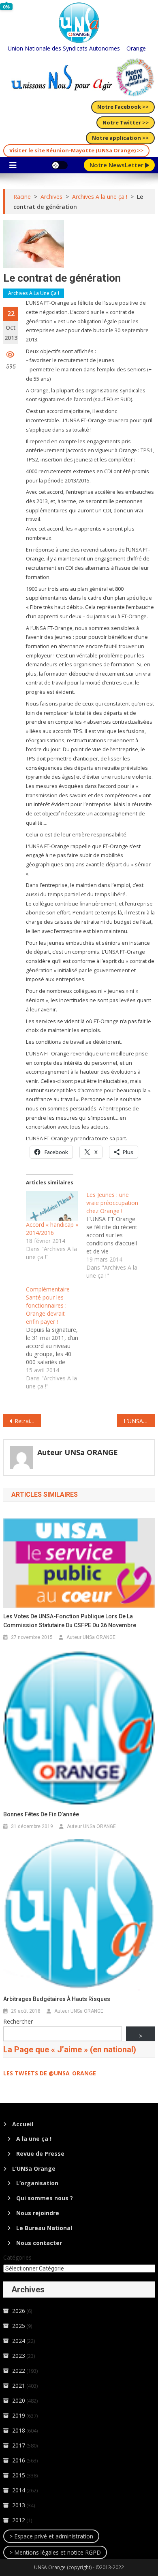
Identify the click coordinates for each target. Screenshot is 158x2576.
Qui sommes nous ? (45, 2198)
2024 (19, 2341)
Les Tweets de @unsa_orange (50, 2073)
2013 (19, 2505)
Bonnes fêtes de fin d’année (41, 1814)
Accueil (23, 2124)
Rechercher (18, 2021)
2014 (19, 2490)
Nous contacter (39, 2243)
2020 (19, 2400)
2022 (19, 2371)
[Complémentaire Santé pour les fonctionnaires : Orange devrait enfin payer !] (56, 1338)
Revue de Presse (40, 2154)
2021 (19, 2385)
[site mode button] (60, 165)
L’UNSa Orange (34, 2168)
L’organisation (37, 2183)
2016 (19, 2460)
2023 (19, 2356)
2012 (19, 2520)
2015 (19, 2475)
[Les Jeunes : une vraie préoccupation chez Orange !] (116, 1235)
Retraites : (28, 1421)
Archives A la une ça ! (34, 293)
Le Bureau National (44, 2228)
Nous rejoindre (38, 2213)
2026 (19, 2311)
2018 (19, 2430)
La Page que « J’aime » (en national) (70, 2049)
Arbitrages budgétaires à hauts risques (57, 1999)
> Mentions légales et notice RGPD (55, 2552)
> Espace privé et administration (51, 2536)
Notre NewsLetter (117, 165)
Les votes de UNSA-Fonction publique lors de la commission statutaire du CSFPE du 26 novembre (70, 1621)
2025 (19, 2326)
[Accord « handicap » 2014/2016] (52, 1206)
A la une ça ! (34, 2139)
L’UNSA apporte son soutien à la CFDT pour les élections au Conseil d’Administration (139, 1421)
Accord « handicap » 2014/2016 (52, 1229)
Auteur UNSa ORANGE (78, 1452)
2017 (19, 2445)
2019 (19, 2415)
